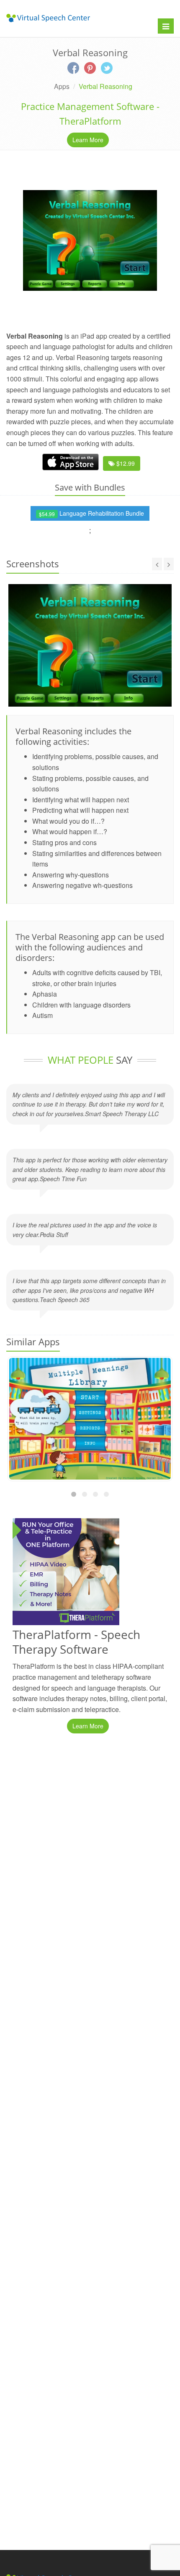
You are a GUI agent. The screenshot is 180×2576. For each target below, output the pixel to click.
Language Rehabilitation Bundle (91, 513)
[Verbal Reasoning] (90, 240)
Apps (62, 86)
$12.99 (125, 463)
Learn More (88, 140)
